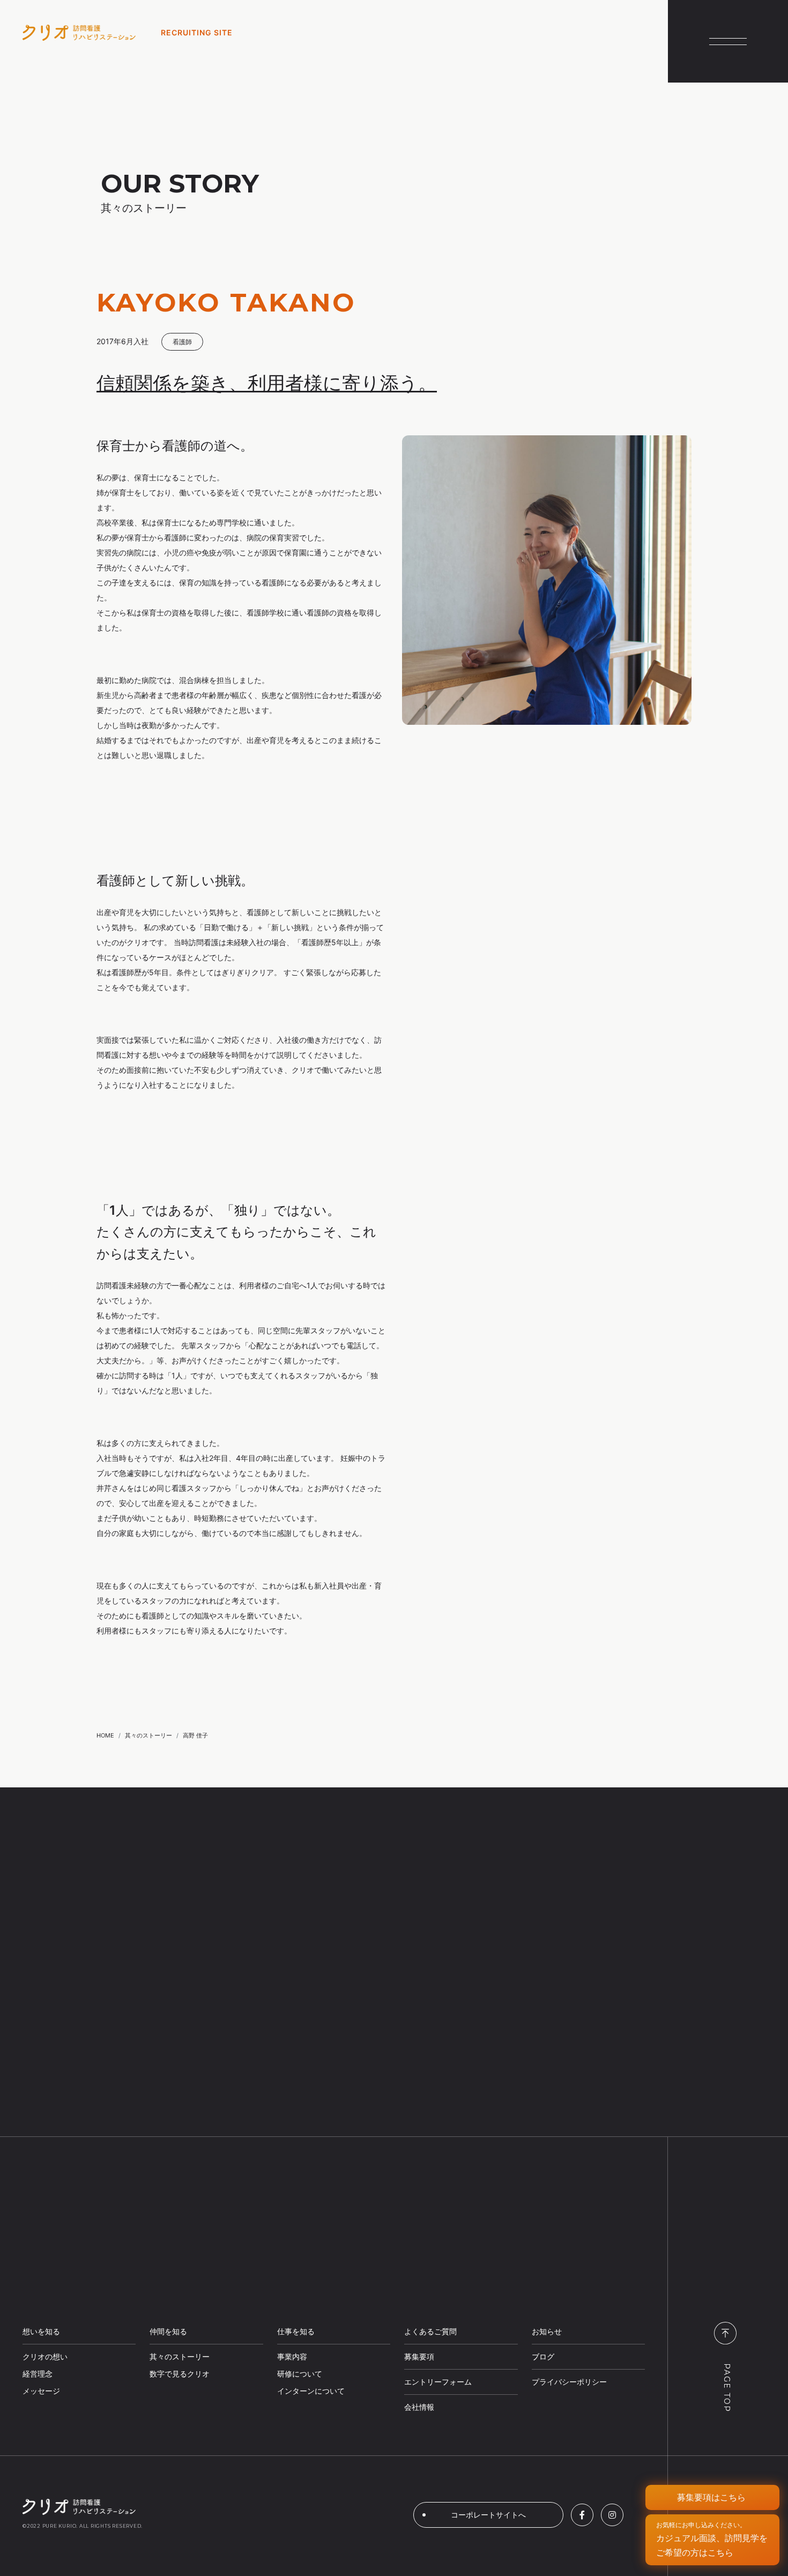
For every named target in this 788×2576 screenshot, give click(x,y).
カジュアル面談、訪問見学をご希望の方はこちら (712, 2539)
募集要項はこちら (711, 2497)
